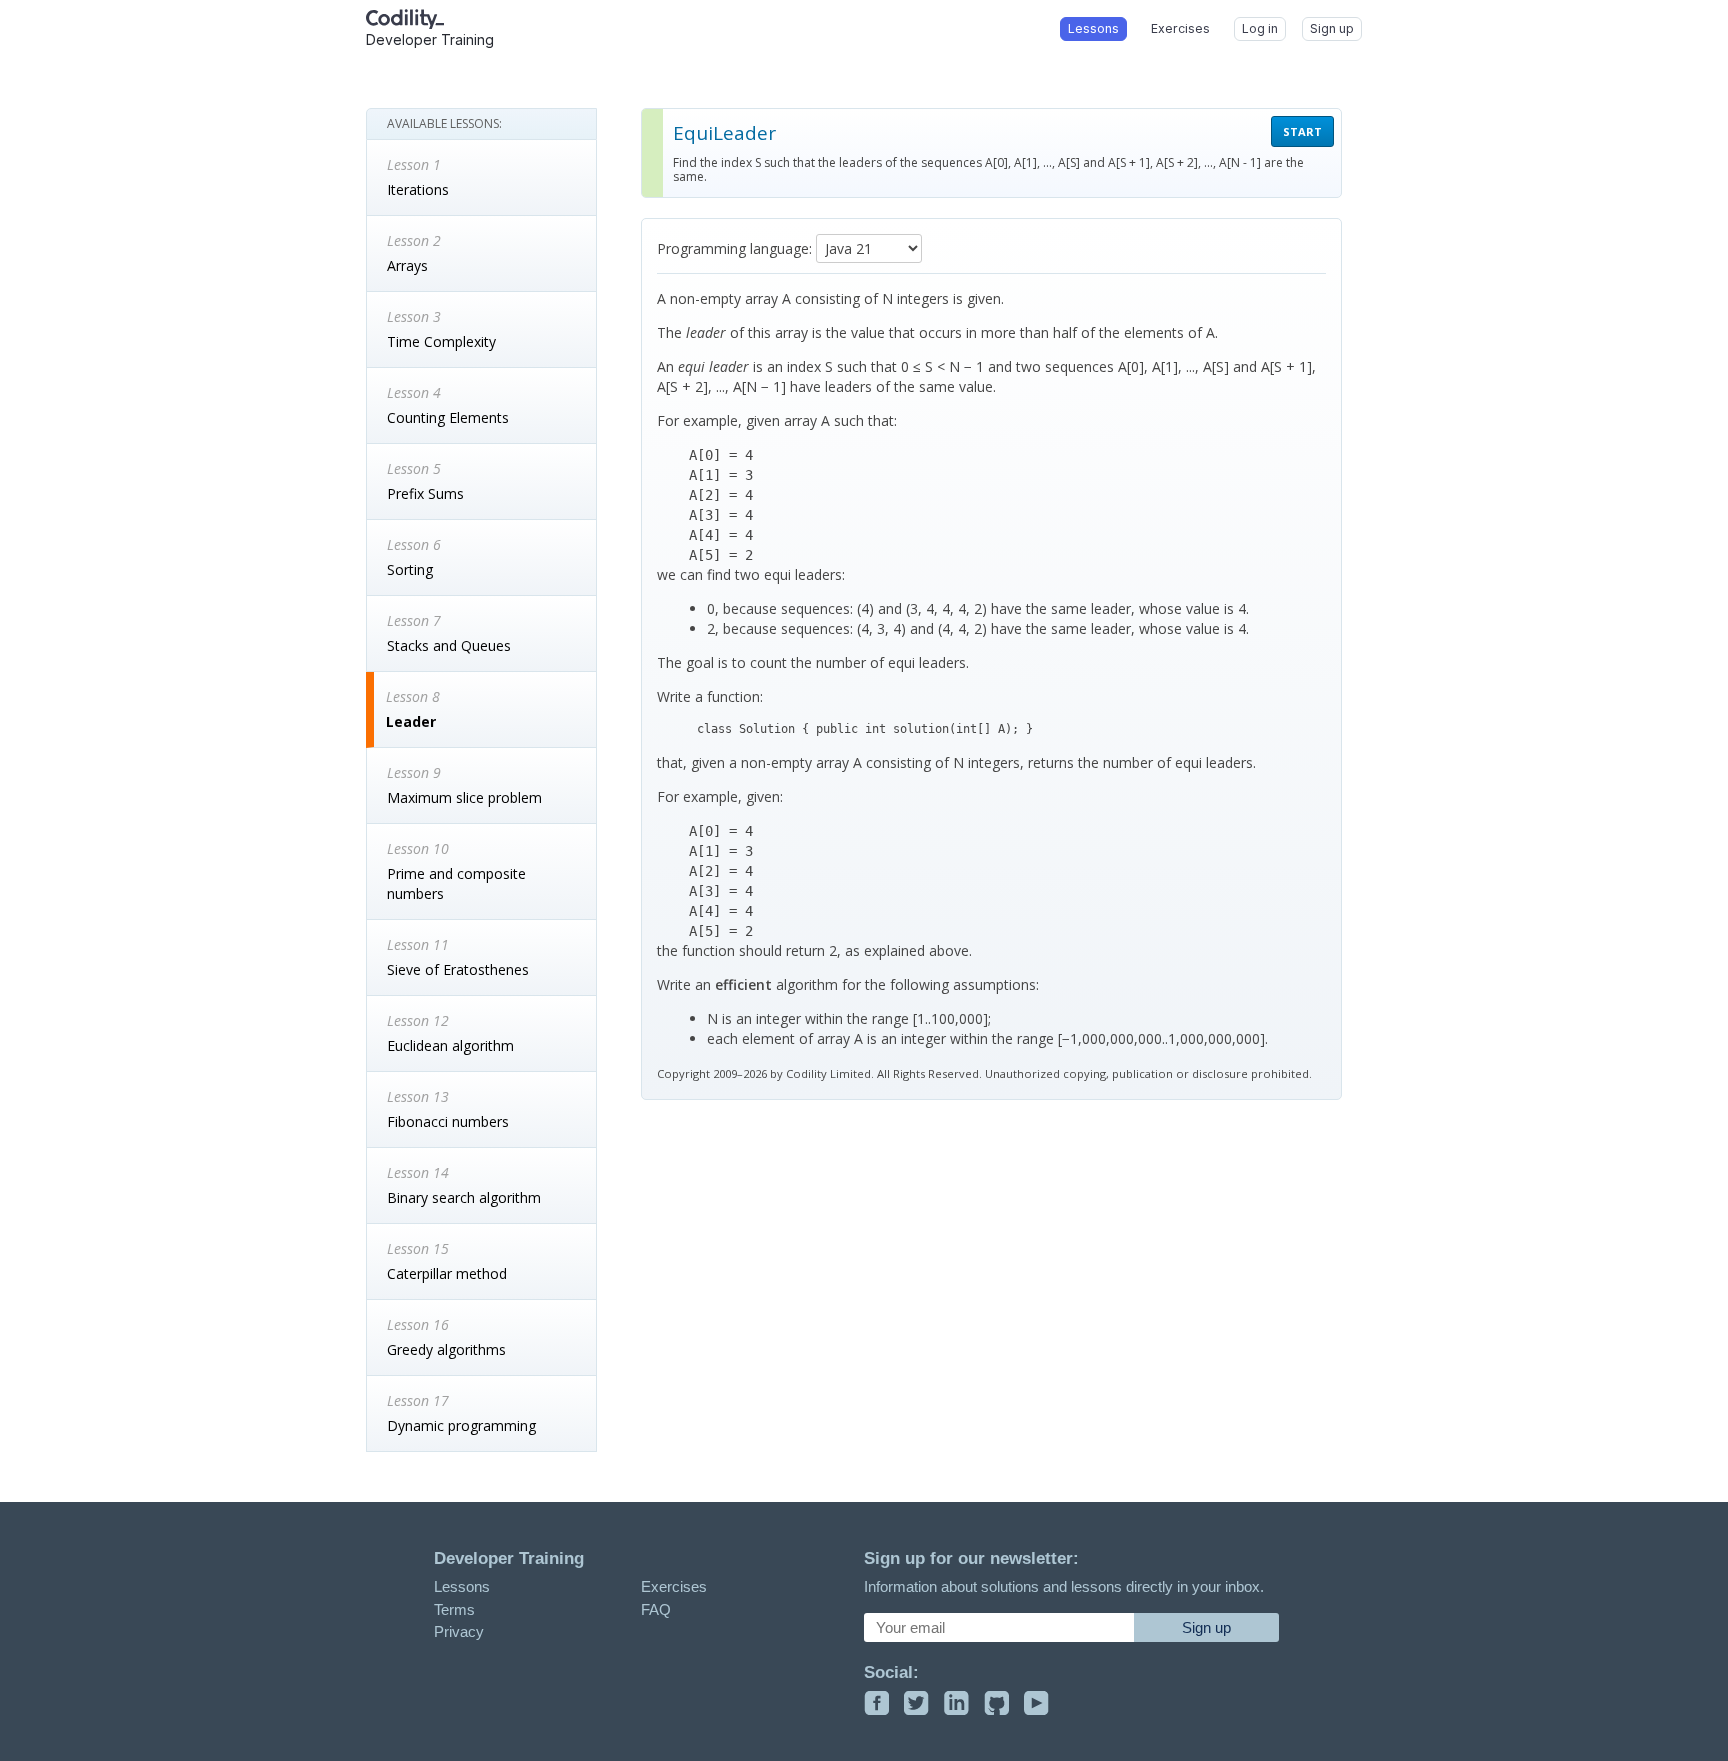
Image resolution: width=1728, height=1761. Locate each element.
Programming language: (734, 248)
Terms (454, 1609)
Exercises (674, 1586)
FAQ (656, 1609)
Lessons (462, 1586)
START (1302, 131)
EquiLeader (724, 133)
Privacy (459, 1631)
